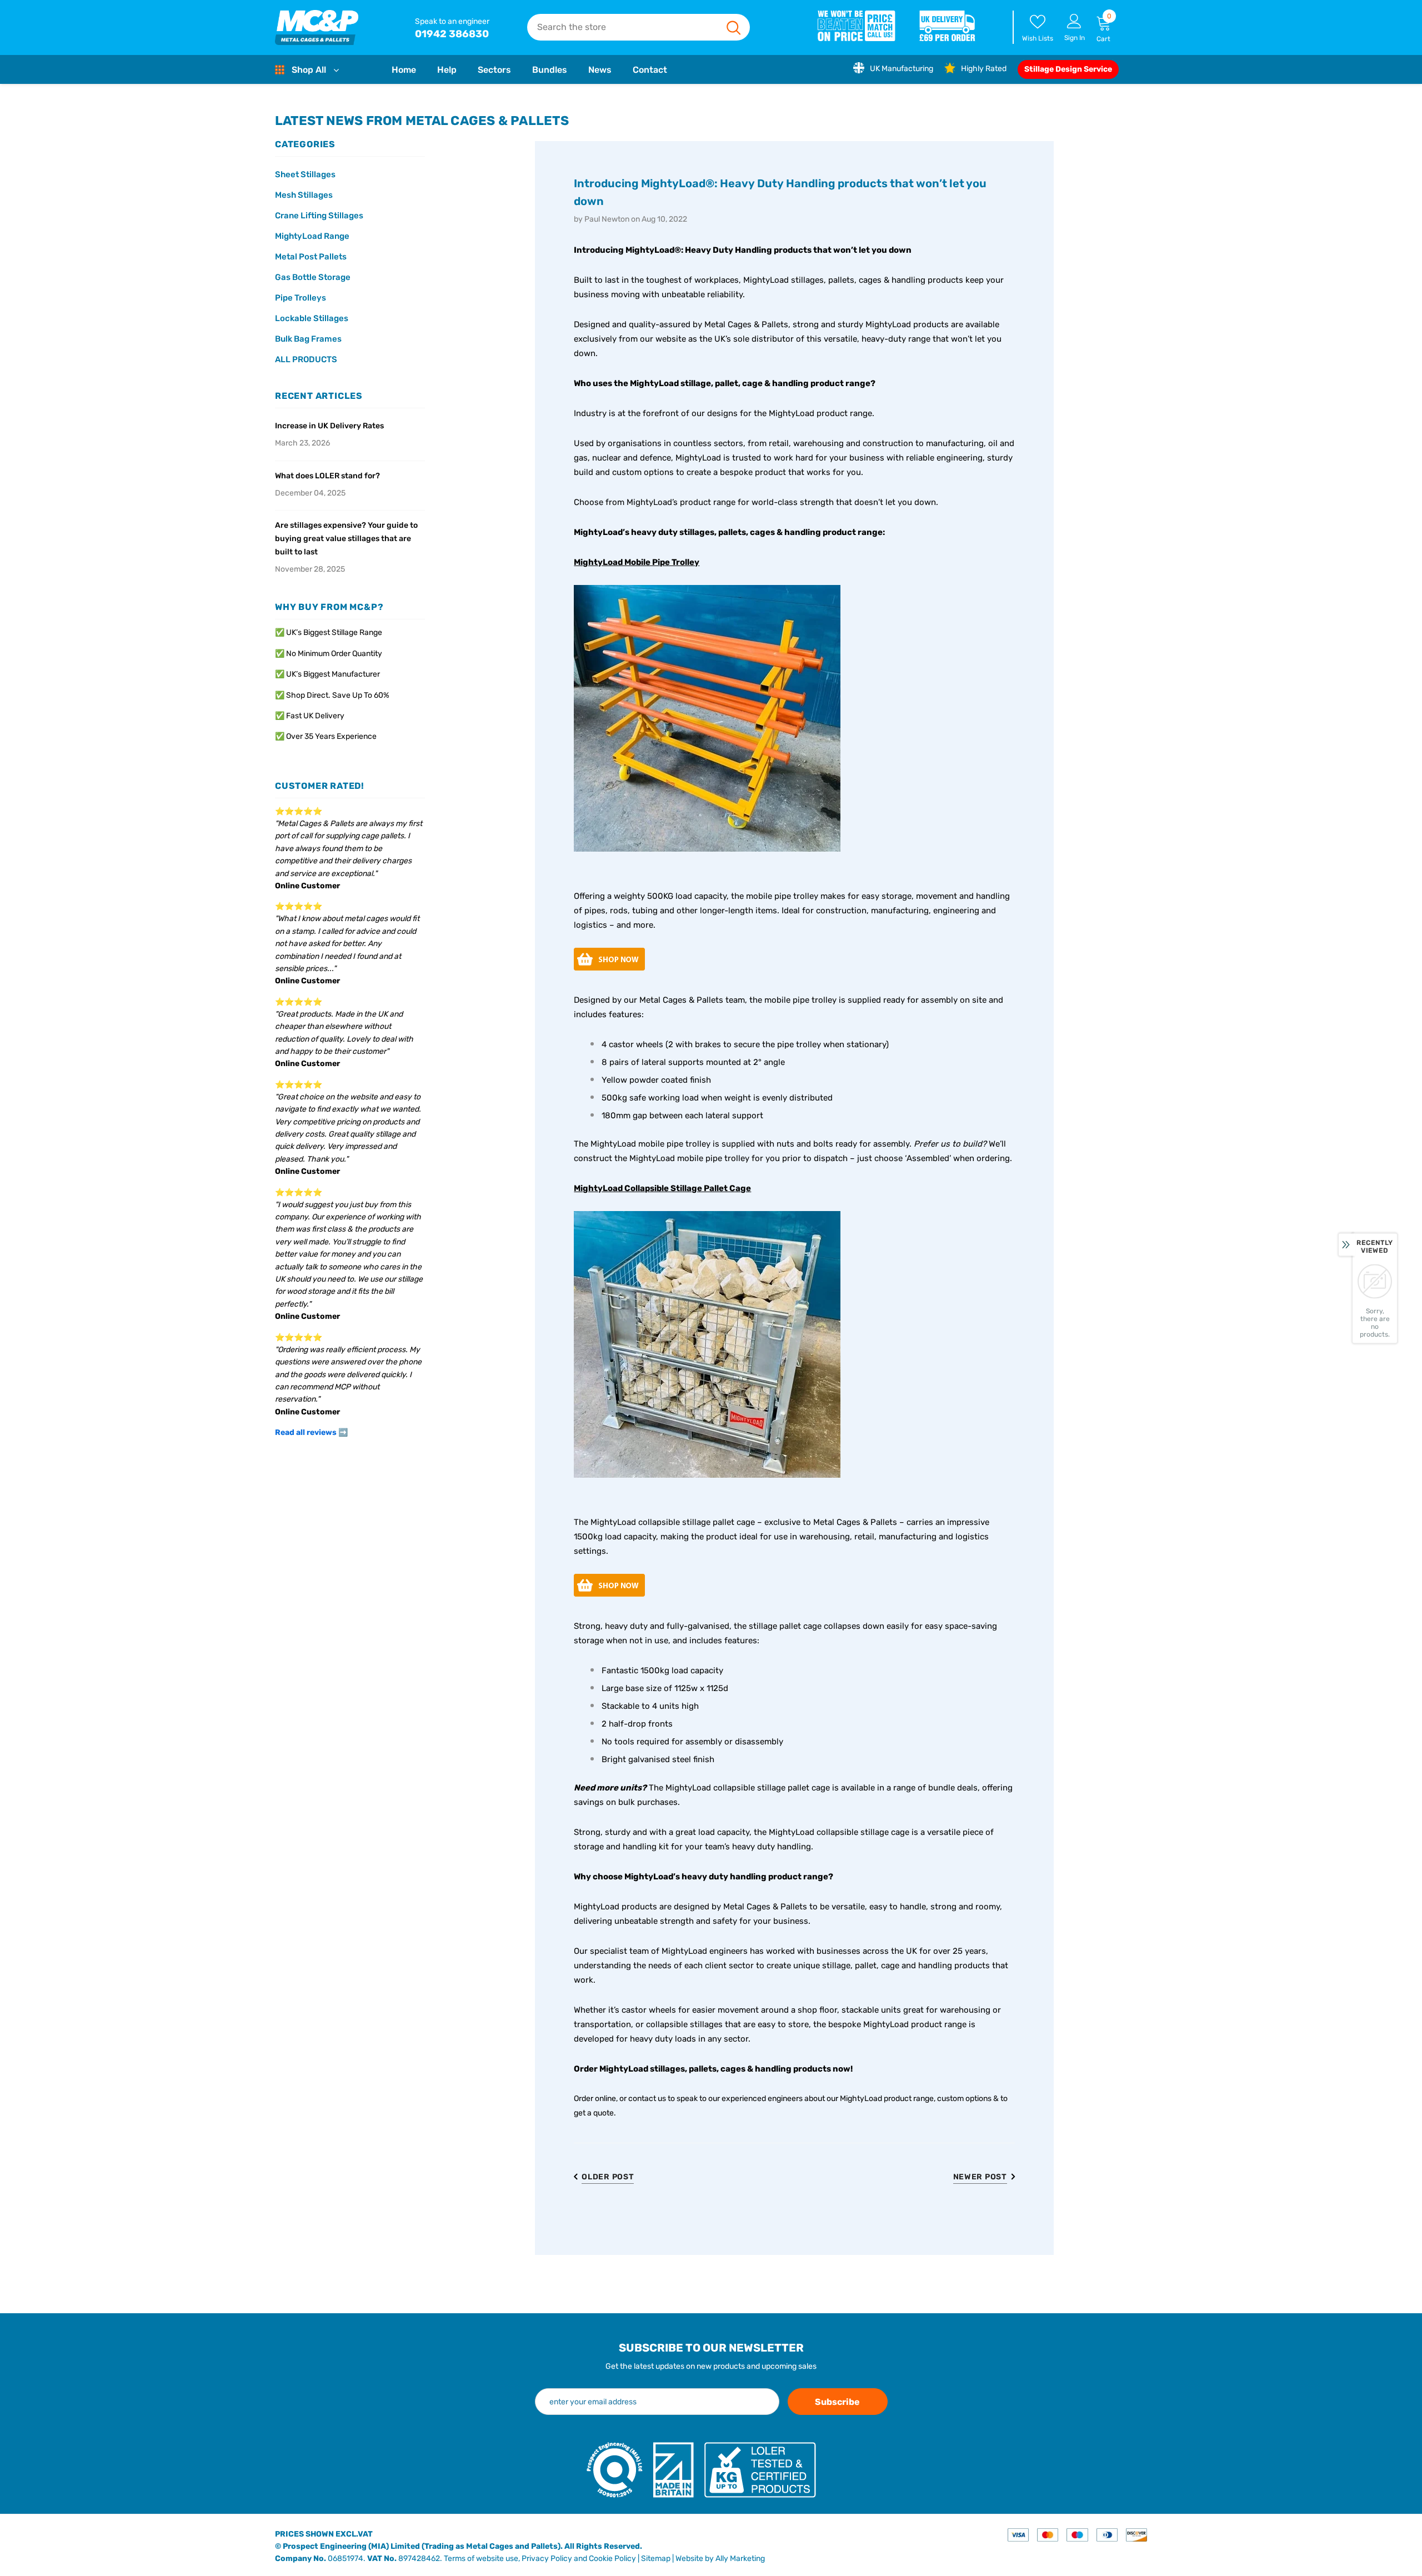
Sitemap (656, 2559)
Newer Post (980, 2177)
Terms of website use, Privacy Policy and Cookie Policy (540, 2559)
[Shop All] (282, 70)
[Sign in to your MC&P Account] (1074, 21)
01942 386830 (452, 34)
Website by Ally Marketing (720, 2559)
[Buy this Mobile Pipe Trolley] (707, 719)
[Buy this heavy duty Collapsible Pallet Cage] (707, 1345)
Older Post (608, 2177)
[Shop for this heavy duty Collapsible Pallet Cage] (609, 1586)
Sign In (1075, 38)
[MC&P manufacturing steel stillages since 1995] (317, 27)
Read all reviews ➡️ (311, 1432)
